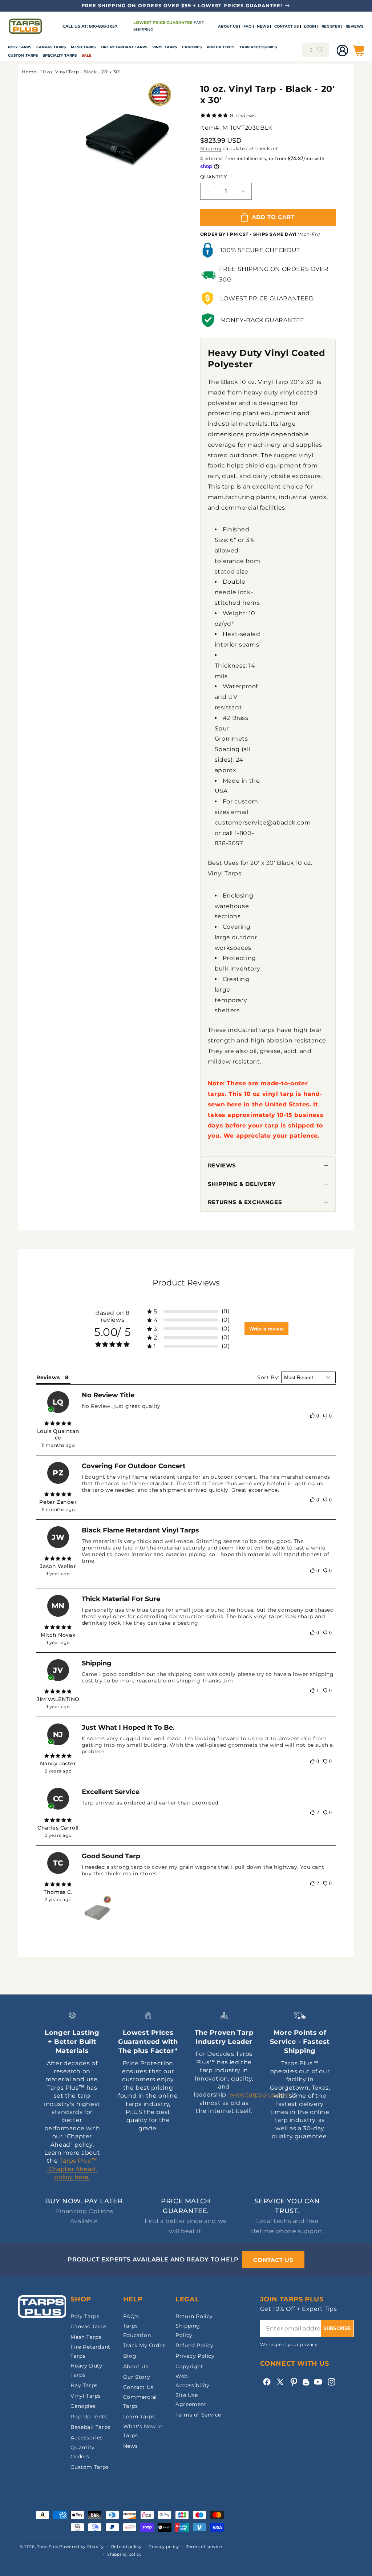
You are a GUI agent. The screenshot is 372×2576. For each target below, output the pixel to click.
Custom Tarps (90, 2467)
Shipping (211, 148)
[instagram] (331, 2382)
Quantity (213, 177)
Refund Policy (195, 2345)
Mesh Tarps (83, 47)
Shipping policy (124, 2554)
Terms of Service (198, 2415)
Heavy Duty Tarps (86, 2370)
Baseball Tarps (90, 2427)
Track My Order (144, 2345)
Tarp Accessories (258, 47)
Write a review (266, 1329)
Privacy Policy (195, 2356)
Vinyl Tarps (165, 47)
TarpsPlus (47, 2547)
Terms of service (204, 2547)
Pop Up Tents (221, 47)
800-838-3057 (103, 26)
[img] (58, 1423)
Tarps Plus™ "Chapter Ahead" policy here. (72, 2169)
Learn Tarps (139, 2417)
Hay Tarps (84, 2385)
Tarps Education (137, 2330)
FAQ (247, 27)
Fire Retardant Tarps (124, 47)
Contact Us (138, 2387)
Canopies (192, 47)
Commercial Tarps (140, 2401)
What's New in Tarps (143, 2431)
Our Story (137, 2377)
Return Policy (194, 2316)
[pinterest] (294, 2382)
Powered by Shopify (82, 2547)
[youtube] (318, 2382)
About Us (136, 2366)
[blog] (306, 2385)
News (130, 2446)
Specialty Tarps (60, 55)
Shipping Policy (188, 2330)
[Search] (320, 50)
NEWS (263, 27)
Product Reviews (186, 1283)
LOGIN (310, 27)
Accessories (87, 2438)
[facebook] (267, 2382)
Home (29, 72)
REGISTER (331, 27)
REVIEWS (354, 27)
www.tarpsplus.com (260, 2095)
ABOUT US (228, 27)
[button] (20, 47)
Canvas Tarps (51, 47)
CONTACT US (286, 27)
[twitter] (280, 2382)
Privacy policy (164, 2547)
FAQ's (131, 2316)
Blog (130, 2356)
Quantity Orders (82, 2452)
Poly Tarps (20, 47)
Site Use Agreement (191, 2400)
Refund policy (126, 2547)
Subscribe (337, 2328)
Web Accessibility (193, 2381)
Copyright (189, 2366)
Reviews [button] (48, 1377)
